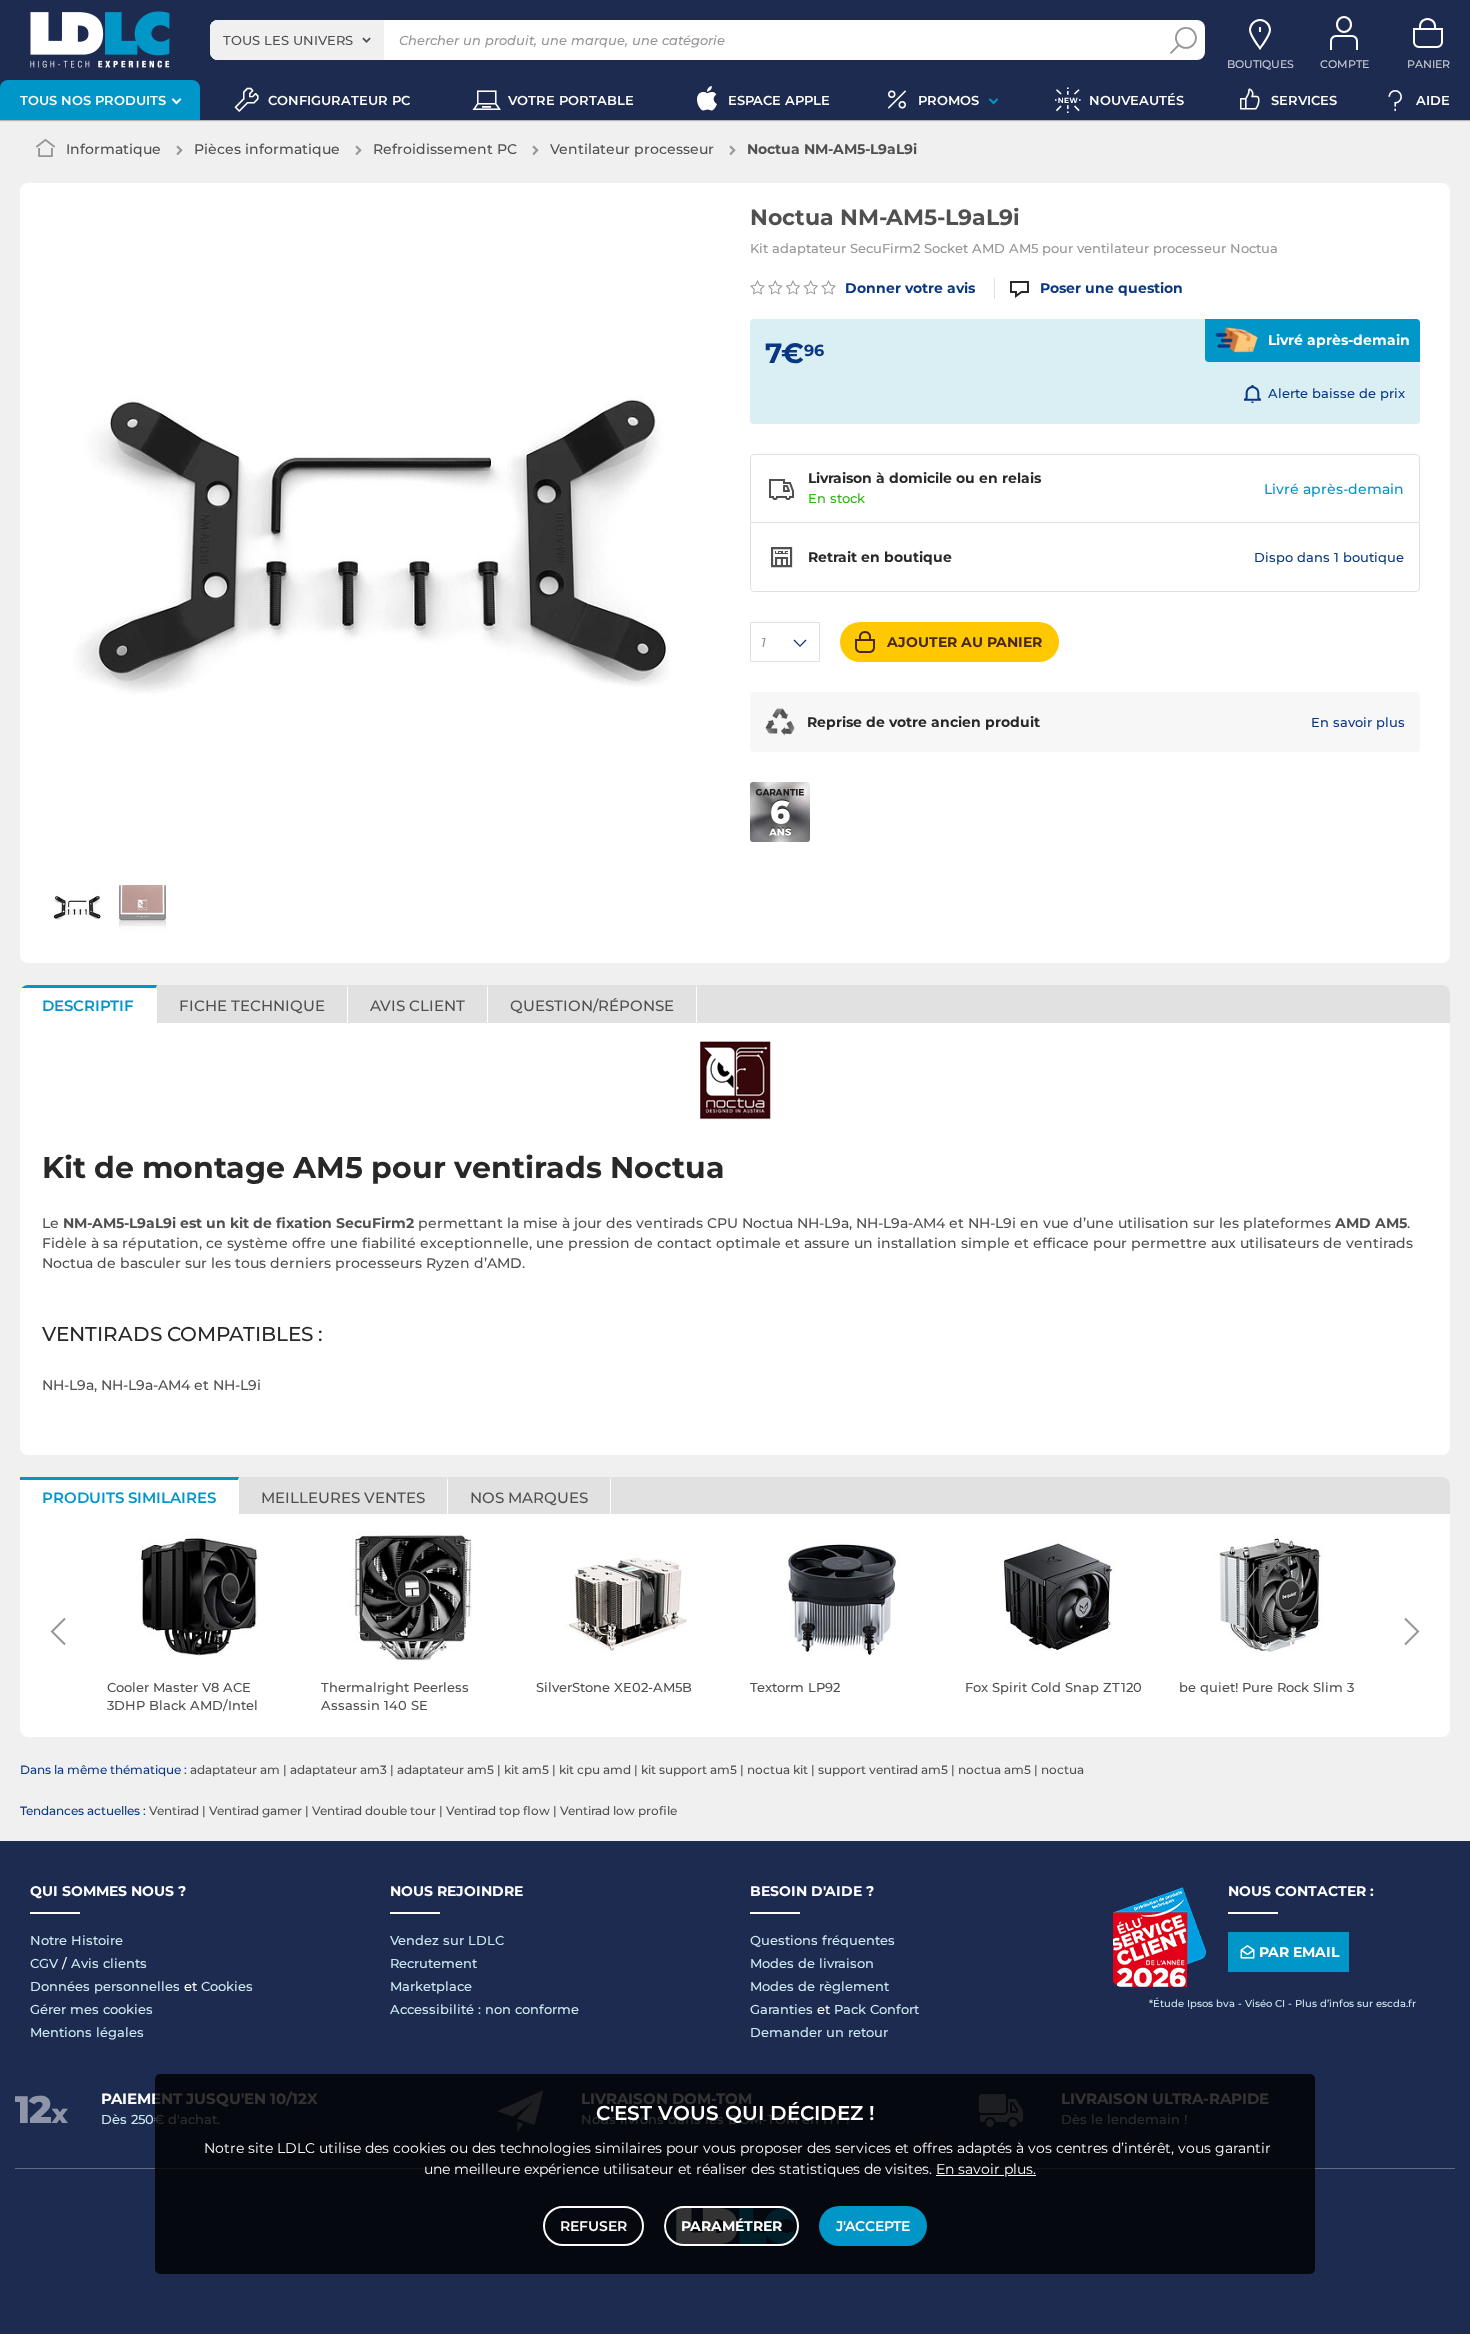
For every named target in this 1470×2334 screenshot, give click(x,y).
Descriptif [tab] (88, 1005)
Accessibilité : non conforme (484, 2009)
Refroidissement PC (445, 149)
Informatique (113, 149)
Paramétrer (731, 2226)
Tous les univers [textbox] (288, 40)
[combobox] (297, 40)
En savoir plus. (986, 2169)
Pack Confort (876, 2009)
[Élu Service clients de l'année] (1159, 1982)
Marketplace (431, 1986)
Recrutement (433, 1963)
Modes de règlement (819, 1986)
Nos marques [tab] (529, 1497)
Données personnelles (105, 1986)
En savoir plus (1358, 722)
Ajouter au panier (964, 642)
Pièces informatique (267, 149)
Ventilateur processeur (632, 149)
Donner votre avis (908, 288)
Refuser (593, 2226)
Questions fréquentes (822, 1940)
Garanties (781, 2009)
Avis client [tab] (417, 1005)
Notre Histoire (76, 1940)
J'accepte (873, 2226)
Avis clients (109, 1963)
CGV (44, 1963)
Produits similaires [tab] (129, 1497)
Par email (1299, 1952)
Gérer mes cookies (91, 2009)
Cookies (227, 1986)
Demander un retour (819, 2032)
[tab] (592, 1004)
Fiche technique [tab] (252, 1005)
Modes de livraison (812, 1963)
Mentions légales (87, 2032)
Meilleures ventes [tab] (343, 1497)
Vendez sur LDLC (447, 1940)
